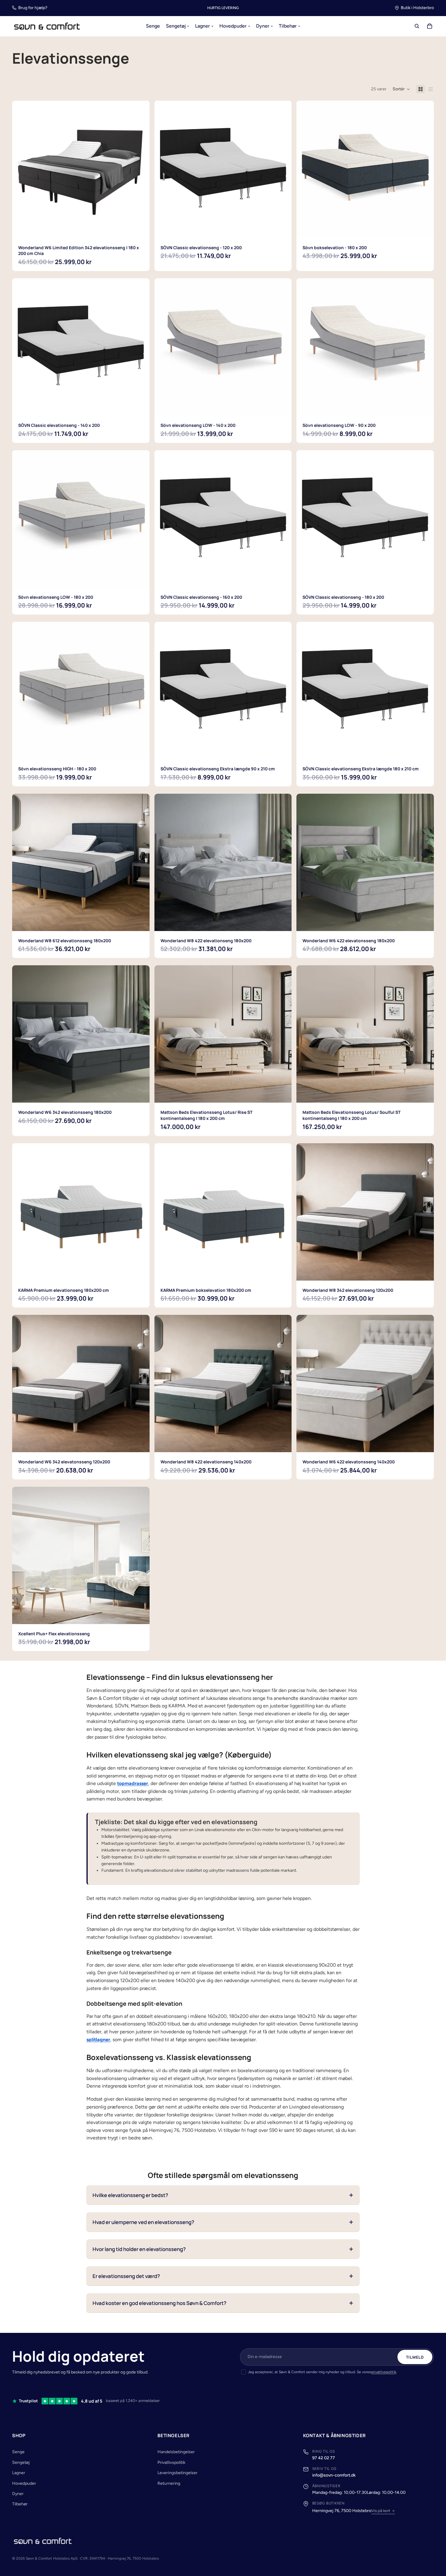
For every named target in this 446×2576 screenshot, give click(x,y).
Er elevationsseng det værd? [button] (126, 2276)
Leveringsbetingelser (177, 2473)
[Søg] (417, 26)
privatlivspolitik (384, 2372)
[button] (401, 89)
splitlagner (98, 2040)
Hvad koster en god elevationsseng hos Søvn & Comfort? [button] (159, 2303)
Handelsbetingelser (176, 2452)
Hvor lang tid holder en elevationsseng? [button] (139, 2249)
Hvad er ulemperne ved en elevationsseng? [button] (143, 2222)
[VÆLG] (140, 229)
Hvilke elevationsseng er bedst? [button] (130, 2195)
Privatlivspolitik (171, 2462)
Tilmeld (415, 2357)
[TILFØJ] (282, 229)
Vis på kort (381, 2511)
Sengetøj (21, 2462)
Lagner (19, 2473)
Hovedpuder (24, 2483)
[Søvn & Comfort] (43, 2541)
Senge (18, 2452)
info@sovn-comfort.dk (334, 2475)
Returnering (169, 2483)
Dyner (18, 2494)
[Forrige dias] (21, 169)
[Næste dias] (140, 169)
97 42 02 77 (324, 2458)
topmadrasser (133, 1783)
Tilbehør (20, 2504)
